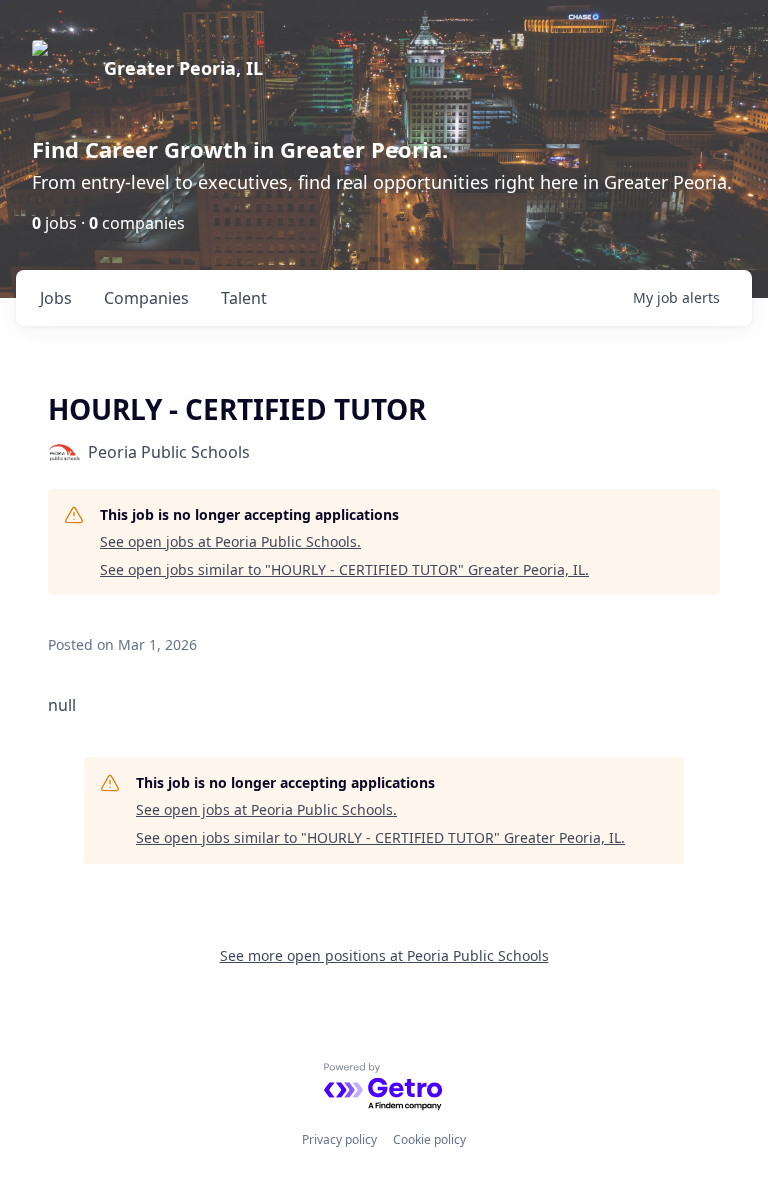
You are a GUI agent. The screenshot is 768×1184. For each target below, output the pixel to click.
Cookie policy (429, 1139)
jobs (56, 298)
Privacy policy (339, 1139)
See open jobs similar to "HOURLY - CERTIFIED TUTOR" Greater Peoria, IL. (344, 569)
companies (146, 298)
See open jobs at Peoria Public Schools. (230, 541)
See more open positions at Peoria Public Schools (384, 955)
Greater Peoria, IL (183, 68)
